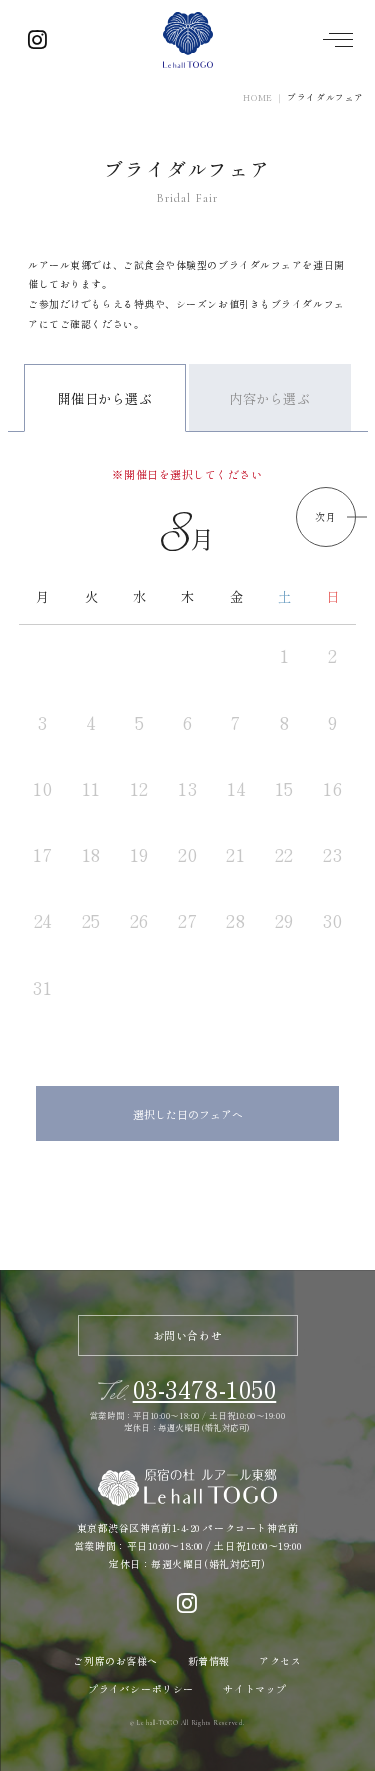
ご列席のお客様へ (115, 1661)
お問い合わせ (187, 1335)
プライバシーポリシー (141, 1689)
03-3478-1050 (205, 1388)
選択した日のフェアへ (188, 1114)
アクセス (280, 1661)
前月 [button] (49, 517)
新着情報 (209, 1661)
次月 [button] (326, 517)
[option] (188, 769)
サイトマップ (254, 1689)
